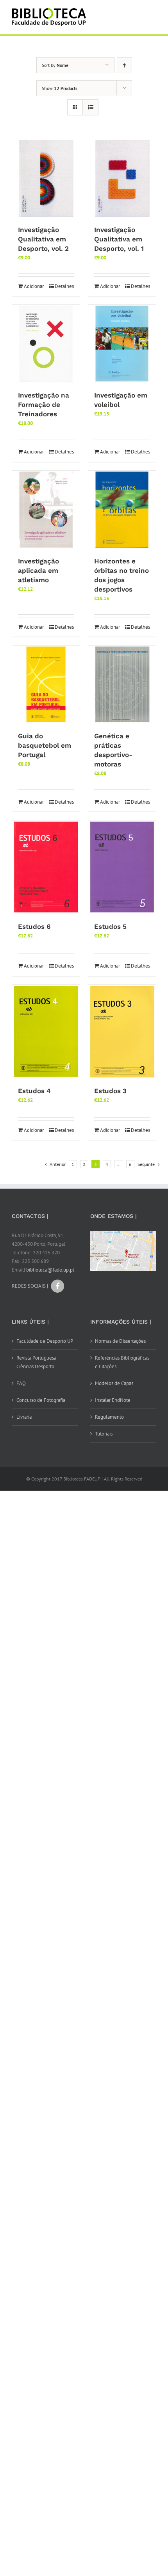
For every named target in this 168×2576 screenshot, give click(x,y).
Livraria (24, 1417)
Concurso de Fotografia (41, 1400)
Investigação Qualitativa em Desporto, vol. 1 (119, 239)
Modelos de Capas (114, 1383)
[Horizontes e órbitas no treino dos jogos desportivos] (122, 510)
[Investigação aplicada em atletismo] (46, 510)
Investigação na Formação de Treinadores (44, 405)
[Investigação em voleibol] (122, 344)
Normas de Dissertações (120, 1341)
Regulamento (109, 1417)
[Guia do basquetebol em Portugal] (46, 685)
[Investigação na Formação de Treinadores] (46, 344)
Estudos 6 (34, 926)
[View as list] (90, 107)
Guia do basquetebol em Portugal (45, 745)
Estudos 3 (110, 1091)
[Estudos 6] (46, 867)
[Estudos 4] (46, 1032)
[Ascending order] (124, 65)
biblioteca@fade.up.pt (50, 1270)
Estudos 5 (110, 926)
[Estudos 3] (122, 1032)
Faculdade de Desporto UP (45, 1341)
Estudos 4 (34, 1091)
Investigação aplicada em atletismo (38, 570)
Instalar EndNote (113, 1400)
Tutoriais (104, 1434)
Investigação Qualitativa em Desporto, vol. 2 (43, 239)
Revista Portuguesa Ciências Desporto (36, 1362)
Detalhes (64, 286)
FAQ (21, 1383)
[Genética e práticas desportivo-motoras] (122, 685)
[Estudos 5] (122, 867)
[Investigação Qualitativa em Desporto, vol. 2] (46, 178)
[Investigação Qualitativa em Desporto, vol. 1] (122, 178)
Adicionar (34, 286)
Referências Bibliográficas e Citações (122, 1362)
